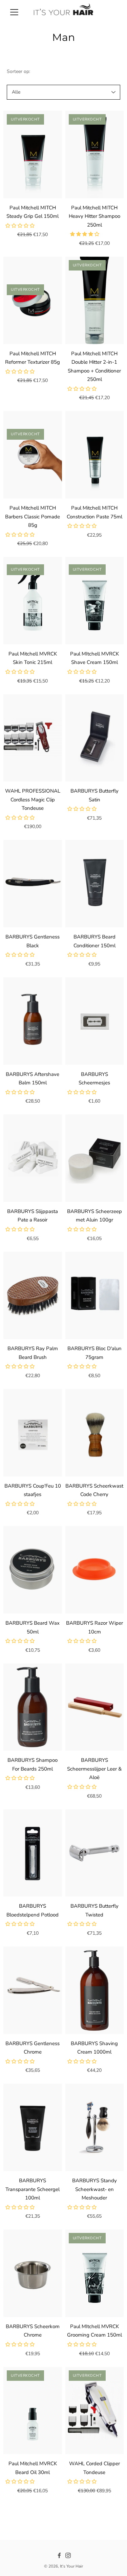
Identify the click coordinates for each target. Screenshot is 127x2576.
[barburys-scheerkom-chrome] (33, 2273)
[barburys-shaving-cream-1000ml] (95, 1990)
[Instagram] (68, 2555)
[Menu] (14, 12)
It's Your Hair (71, 2566)
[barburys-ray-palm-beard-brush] (33, 1296)
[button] (85, 234)
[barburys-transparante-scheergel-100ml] (33, 2127)
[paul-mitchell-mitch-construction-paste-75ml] (95, 455)
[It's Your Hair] (63, 12)
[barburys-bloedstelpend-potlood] (33, 1853)
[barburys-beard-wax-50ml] (33, 1570)
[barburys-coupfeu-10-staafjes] (33, 1433)
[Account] (101, 12)
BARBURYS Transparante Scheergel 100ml (33, 2189)
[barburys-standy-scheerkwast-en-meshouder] (95, 2127)
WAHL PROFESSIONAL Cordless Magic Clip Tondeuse (33, 800)
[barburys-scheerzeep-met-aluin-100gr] (95, 1158)
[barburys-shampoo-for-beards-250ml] (33, 1707)
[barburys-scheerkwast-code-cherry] (95, 1433)
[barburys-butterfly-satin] (95, 738)
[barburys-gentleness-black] (33, 884)
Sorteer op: (18, 71)
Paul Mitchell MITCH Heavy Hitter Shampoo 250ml (94, 216)
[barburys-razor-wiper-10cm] (95, 1570)
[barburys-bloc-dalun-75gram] (95, 1296)
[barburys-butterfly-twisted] (95, 1853)
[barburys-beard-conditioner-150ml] (95, 884)
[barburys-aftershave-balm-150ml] (33, 1021)
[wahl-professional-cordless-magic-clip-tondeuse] (33, 738)
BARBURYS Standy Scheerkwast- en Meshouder (94, 2189)
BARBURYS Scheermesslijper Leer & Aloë (94, 1769)
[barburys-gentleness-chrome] (33, 1990)
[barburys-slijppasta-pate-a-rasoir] (33, 1158)
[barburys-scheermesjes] (95, 1021)
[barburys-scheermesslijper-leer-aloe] (95, 1707)
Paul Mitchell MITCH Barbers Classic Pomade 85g (33, 517)
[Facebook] (59, 2555)
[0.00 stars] (21, 226)
